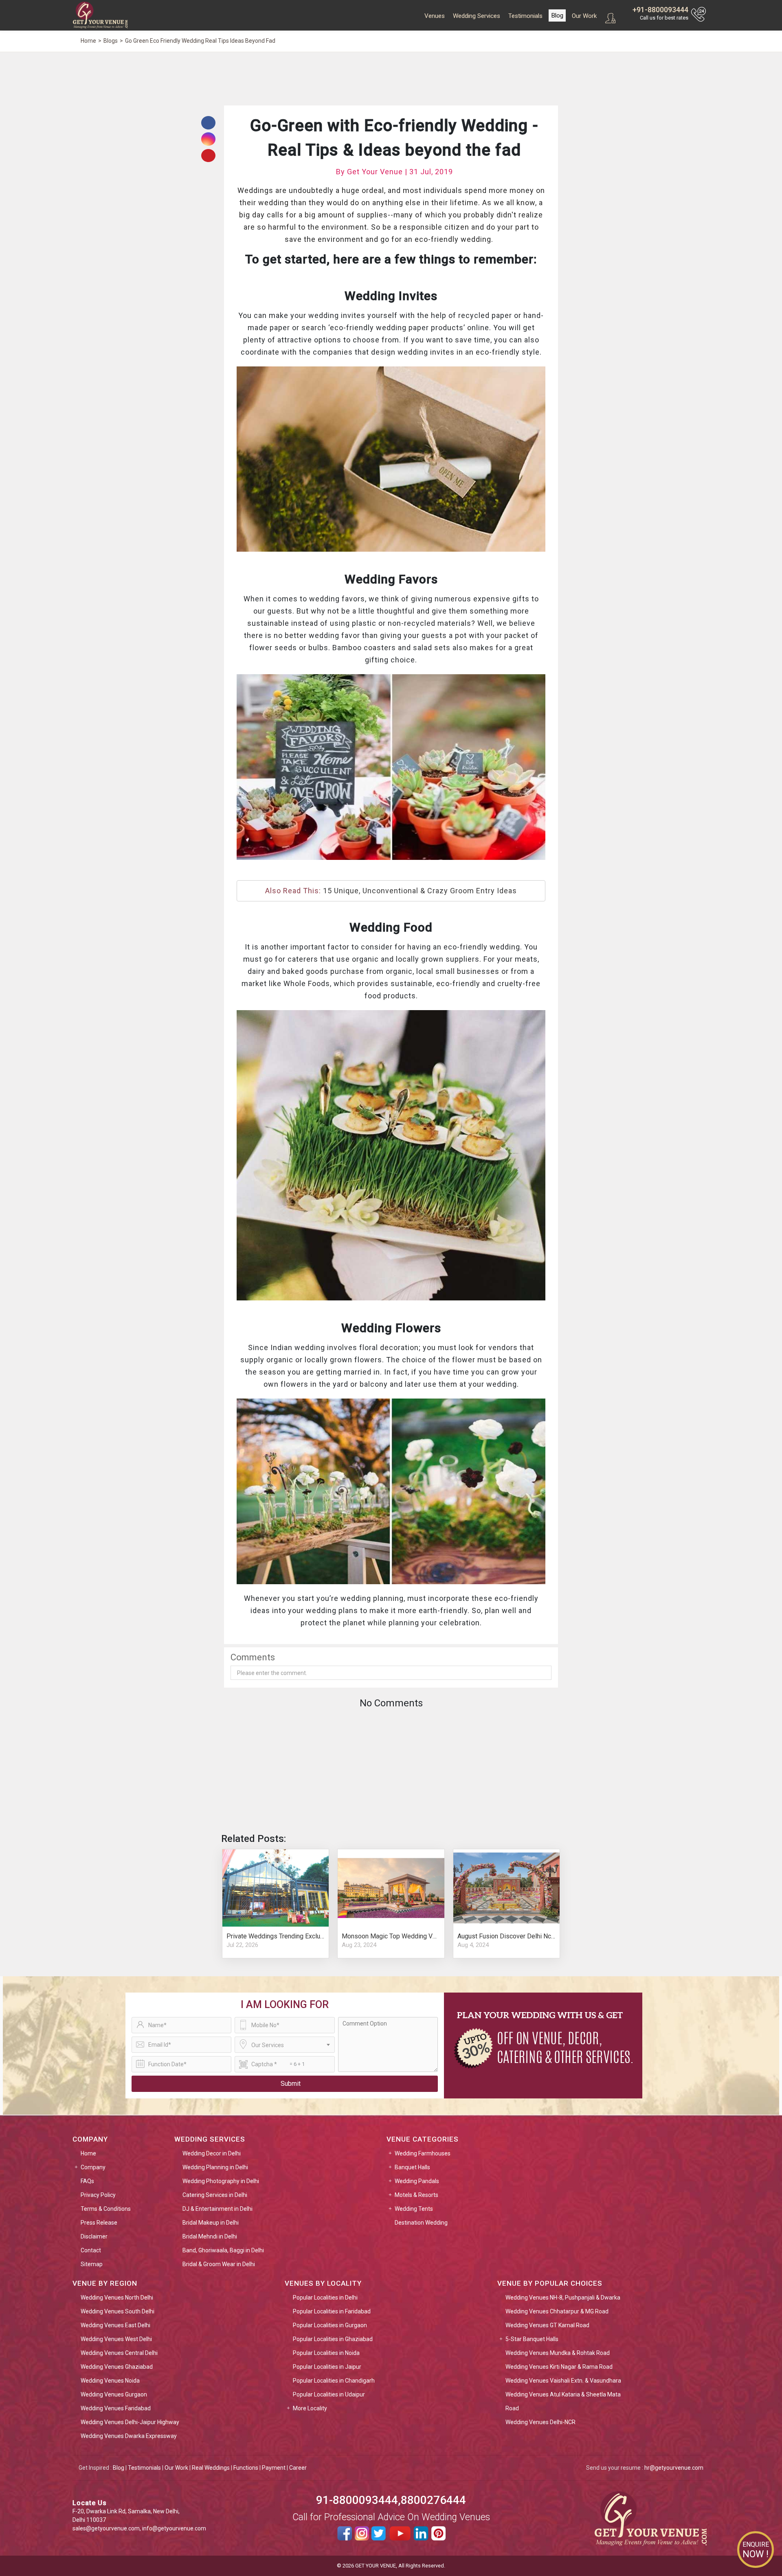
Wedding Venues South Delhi (118, 2311)
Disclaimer (94, 2236)
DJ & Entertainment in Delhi (217, 2209)
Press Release (99, 2223)
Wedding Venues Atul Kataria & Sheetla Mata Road (563, 2401)
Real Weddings (211, 2468)
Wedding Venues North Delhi (117, 2298)
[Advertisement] (391, 78)
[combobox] (285, 2045)
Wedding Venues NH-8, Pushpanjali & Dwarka (563, 2298)
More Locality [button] (310, 2408)
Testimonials (525, 16)
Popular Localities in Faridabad (332, 2311)
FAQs (87, 2181)
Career (298, 2468)
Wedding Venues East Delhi (115, 2325)
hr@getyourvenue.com (674, 2468)
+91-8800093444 (660, 10)
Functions (246, 2468)
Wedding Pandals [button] (417, 2181)
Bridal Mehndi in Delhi (210, 2236)
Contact (91, 2250)
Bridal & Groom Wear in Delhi (219, 2264)
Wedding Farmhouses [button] (423, 2153)
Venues (435, 16)
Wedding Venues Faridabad (116, 2408)
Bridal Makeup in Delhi (211, 2223)
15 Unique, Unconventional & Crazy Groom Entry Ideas (420, 891)
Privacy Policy (98, 2195)
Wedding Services (477, 16)
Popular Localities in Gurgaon (330, 2325)
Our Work (584, 16)
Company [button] (93, 2167)
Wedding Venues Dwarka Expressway (129, 2436)
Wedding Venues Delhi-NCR (540, 2422)
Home (88, 2153)
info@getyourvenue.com (174, 2528)
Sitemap (92, 2264)
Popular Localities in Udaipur (329, 2394)
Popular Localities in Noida (326, 2353)
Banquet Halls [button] (412, 2167)
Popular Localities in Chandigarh (334, 2381)
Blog (557, 15)
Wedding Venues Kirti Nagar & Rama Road (559, 2367)
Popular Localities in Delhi (325, 2298)
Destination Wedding (421, 2223)
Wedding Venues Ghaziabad (117, 2367)
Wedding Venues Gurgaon (114, 2394)
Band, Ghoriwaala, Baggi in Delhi (223, 2250)
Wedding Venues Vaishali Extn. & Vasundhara (563, 2381)
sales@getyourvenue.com (106, 2528)
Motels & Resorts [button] (416, 2195)
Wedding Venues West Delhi (116, 2339)
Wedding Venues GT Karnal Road (547, 2325)
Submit (291, 2084)
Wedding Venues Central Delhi (119, 2353)
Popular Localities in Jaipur (327, 2367)
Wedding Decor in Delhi (212, 2153)
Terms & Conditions (106, 2209)
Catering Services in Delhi (215, 2195)
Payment (274, 2468)
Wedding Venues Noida (110, 2381)
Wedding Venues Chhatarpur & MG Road (557, 2311)
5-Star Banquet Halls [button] (532, 2339)
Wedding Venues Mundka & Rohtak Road (558, 2353)
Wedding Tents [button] (414, 2209)
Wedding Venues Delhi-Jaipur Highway (130, 2422)
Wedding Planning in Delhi (215, 2167)
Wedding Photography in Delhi (221, 2181)
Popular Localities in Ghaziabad (333, 2339)
